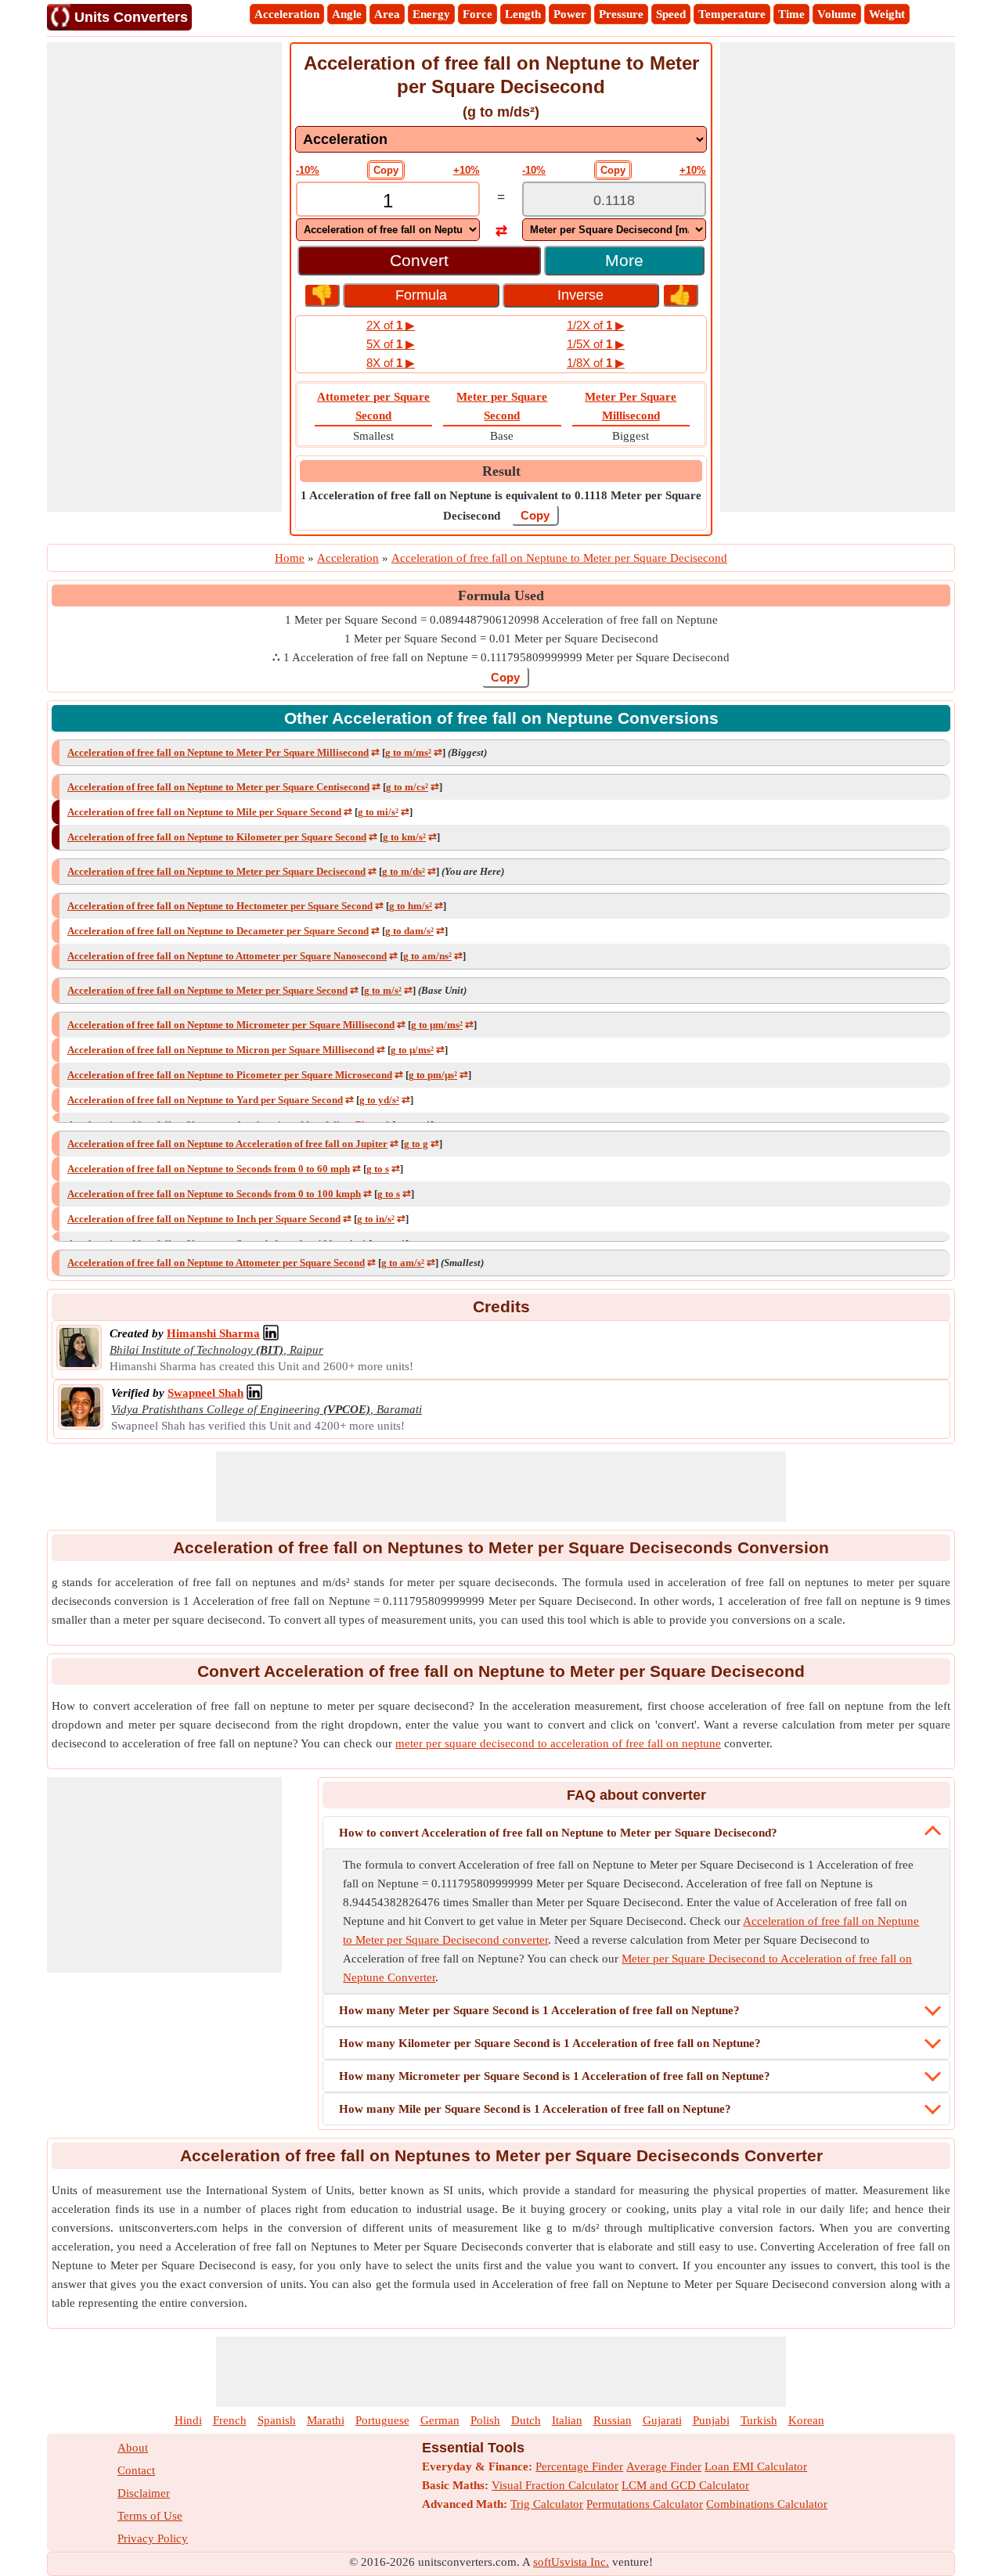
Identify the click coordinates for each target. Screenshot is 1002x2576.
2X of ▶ (391, 325)
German (440, 2420)
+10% (467, 170)
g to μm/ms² (437, 1025)
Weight (887, 14)
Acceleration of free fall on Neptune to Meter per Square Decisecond (216, 871)
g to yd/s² (379, 1100)
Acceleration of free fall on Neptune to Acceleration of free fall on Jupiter (227, 1144)
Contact (136, 2470)
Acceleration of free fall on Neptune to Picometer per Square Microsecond (230, 1075)
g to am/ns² (427, 956)
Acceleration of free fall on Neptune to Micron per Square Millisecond (221, 1050)
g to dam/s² (409, 931)
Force (478, 14)
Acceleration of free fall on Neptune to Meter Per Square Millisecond (218, 752)
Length (523, 14)
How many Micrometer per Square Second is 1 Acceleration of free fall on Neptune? (555, 2076)
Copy (386, 170)
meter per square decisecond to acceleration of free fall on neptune (558, 1743)
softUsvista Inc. (571, 2562)
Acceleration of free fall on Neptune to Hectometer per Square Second (220, 906)
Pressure (621, 14)
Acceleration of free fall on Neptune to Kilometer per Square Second (217, 837)
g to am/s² (403, 1263)
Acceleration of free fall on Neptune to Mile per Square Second (204, 812)
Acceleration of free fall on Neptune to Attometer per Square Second (216, 1263)
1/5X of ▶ (596, 344)
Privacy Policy (153, 2538)
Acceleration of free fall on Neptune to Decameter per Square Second (218, 931)
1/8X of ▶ (596, 363)
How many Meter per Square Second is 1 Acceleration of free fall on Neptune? (539, 2010)
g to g (416, 1144)
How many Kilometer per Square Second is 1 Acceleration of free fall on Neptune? (550, 2043)
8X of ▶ (391, 363)
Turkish (759, 2420)
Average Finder (664, 2466)
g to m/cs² (407, 787)
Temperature (732, 14)
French (230, 2420)
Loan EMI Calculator (756, 2466)
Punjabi (711, 2420)
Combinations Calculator (767, 2504)
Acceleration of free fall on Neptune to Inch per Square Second (204, 1219)
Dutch (526, 2420)
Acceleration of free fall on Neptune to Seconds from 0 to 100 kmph (214, 1194)
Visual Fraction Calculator (555, 2485)
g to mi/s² (378, 812)
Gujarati (662, 2420)
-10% (308, 170)
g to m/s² (383, 990)
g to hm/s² (411, 906)
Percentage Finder (579, 2466)
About (133, 2448)
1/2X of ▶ (596, 325)
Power (570, 14)
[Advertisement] (164, 277)
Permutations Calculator (645, 2504)
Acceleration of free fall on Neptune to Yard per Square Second (205, 1100)
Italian (567, 2420)
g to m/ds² (404, 871)
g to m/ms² (408, 752)
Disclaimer (144, 2493)
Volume (837, 14)
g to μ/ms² (412, 1050)
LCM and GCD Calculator (685, 2485)
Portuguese (382, 2420)
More (624, 260)
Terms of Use (150, 2516)
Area (387, 14)
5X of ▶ (391, 344)
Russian (613, 2420)
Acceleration (287, 14)
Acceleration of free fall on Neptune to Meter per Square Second (207, 990)
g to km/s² (404, 837)
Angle (347, 14)
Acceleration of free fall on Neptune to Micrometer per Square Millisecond (231, 1025)
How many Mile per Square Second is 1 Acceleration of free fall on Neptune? (535, 2109)
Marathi (326, 2420)
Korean (806, 2420)
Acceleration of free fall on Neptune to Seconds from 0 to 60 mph (209, 1169)
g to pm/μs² (433, 1075)
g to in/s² (376, 1219)
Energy (431, 14)
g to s (378, 1169)
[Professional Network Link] (271, 1333)
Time (791, 14)
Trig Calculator (547, 2504)
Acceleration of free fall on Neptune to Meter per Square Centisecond (218, 787)
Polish (485, 2420)
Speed (671, 14)
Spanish (277, 2420)
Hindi (188, 2420)
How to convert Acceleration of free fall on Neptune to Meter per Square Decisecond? (558, 1833)
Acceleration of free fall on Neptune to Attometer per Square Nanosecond (227, 956)
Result (501, 471)
